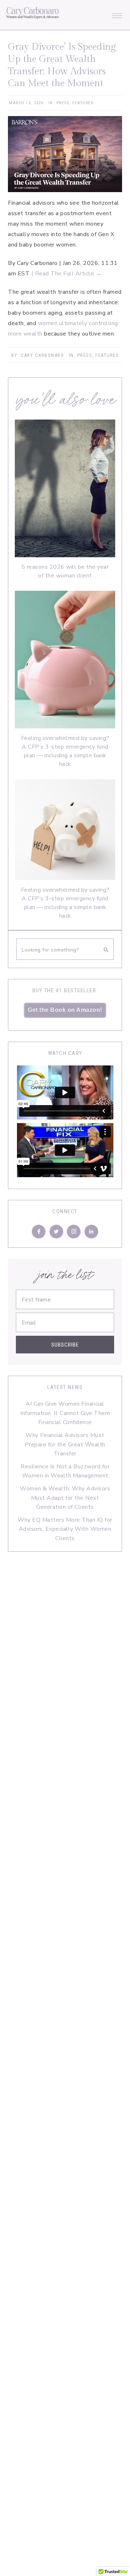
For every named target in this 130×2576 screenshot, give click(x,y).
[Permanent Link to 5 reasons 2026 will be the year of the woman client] (65, 555)
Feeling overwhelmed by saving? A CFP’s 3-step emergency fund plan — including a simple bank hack (65, 751)
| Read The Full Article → (67, 274)
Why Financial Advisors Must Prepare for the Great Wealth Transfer (65, 1444)
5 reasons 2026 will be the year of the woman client (65, 571)
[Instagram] (74, 1232)
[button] (117, 14)
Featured (83, 103)
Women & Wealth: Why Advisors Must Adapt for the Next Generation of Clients (65, 1498)
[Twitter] (56, 1232)
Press (63, 103)
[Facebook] (39, 1232)
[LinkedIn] (91, 1232)
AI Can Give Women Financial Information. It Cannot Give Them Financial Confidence (65, 1413)
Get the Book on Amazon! (65, 1010)
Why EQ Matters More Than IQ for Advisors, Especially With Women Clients (65, 1529)
